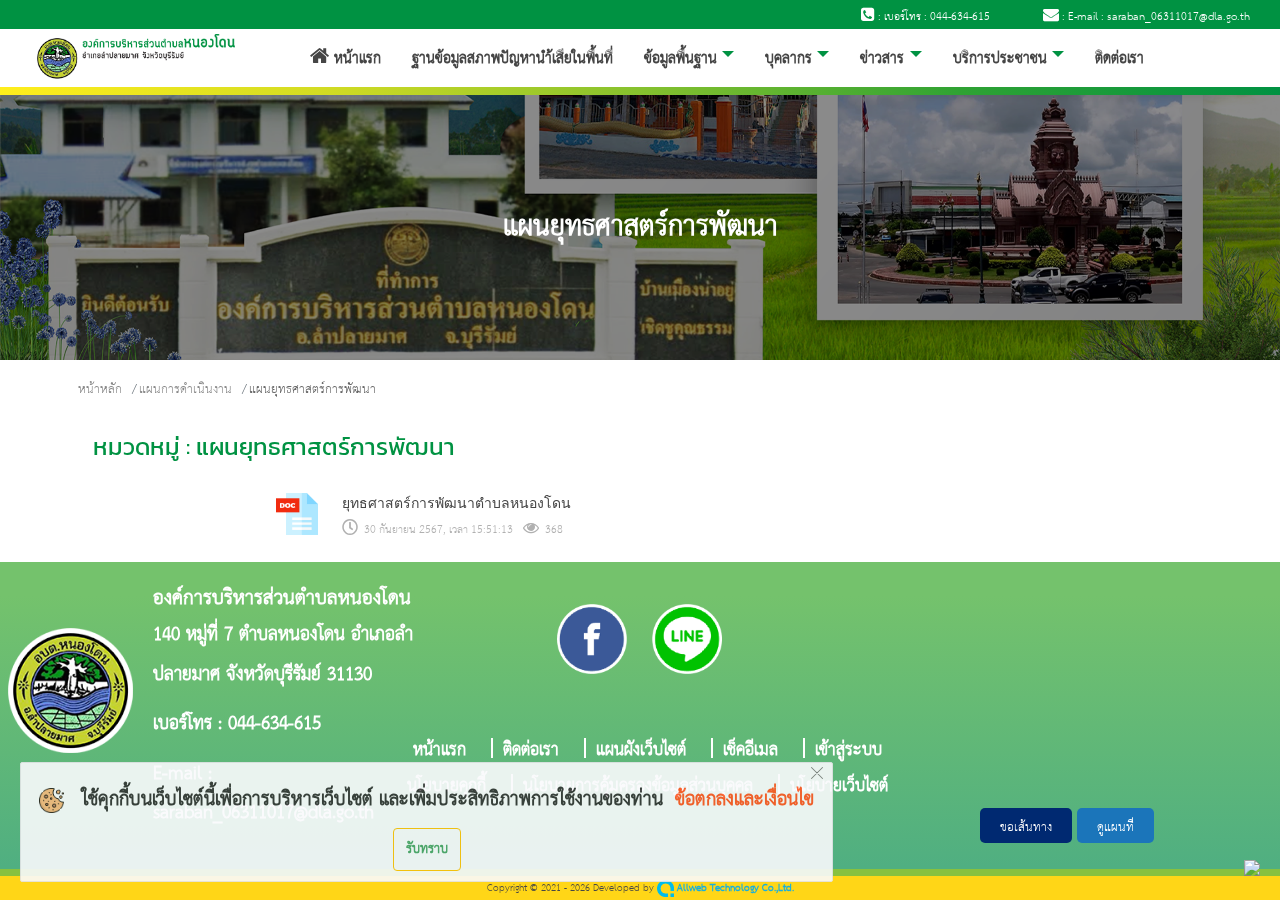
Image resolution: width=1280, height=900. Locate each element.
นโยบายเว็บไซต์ (839, 784)
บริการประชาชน (1000, 59)
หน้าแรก (355, 59)
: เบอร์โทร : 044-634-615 (932, 17)
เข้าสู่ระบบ (848, 748)
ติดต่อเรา (1119, 59)
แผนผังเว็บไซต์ (641, 748)
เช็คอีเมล (750, 748)
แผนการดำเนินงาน (185, 389)
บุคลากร (788, 59)
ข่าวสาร (882, 59)
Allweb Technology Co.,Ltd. (734, 888)
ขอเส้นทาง (1026, 827)
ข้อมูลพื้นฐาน (680, 59)
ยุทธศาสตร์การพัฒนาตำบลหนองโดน (456, 503)
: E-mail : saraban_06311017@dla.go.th (1154, 17)
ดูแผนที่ (1115, 827)
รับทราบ (427, 849)
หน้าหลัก (100, 389)
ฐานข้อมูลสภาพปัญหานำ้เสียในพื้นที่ (512, 59)
